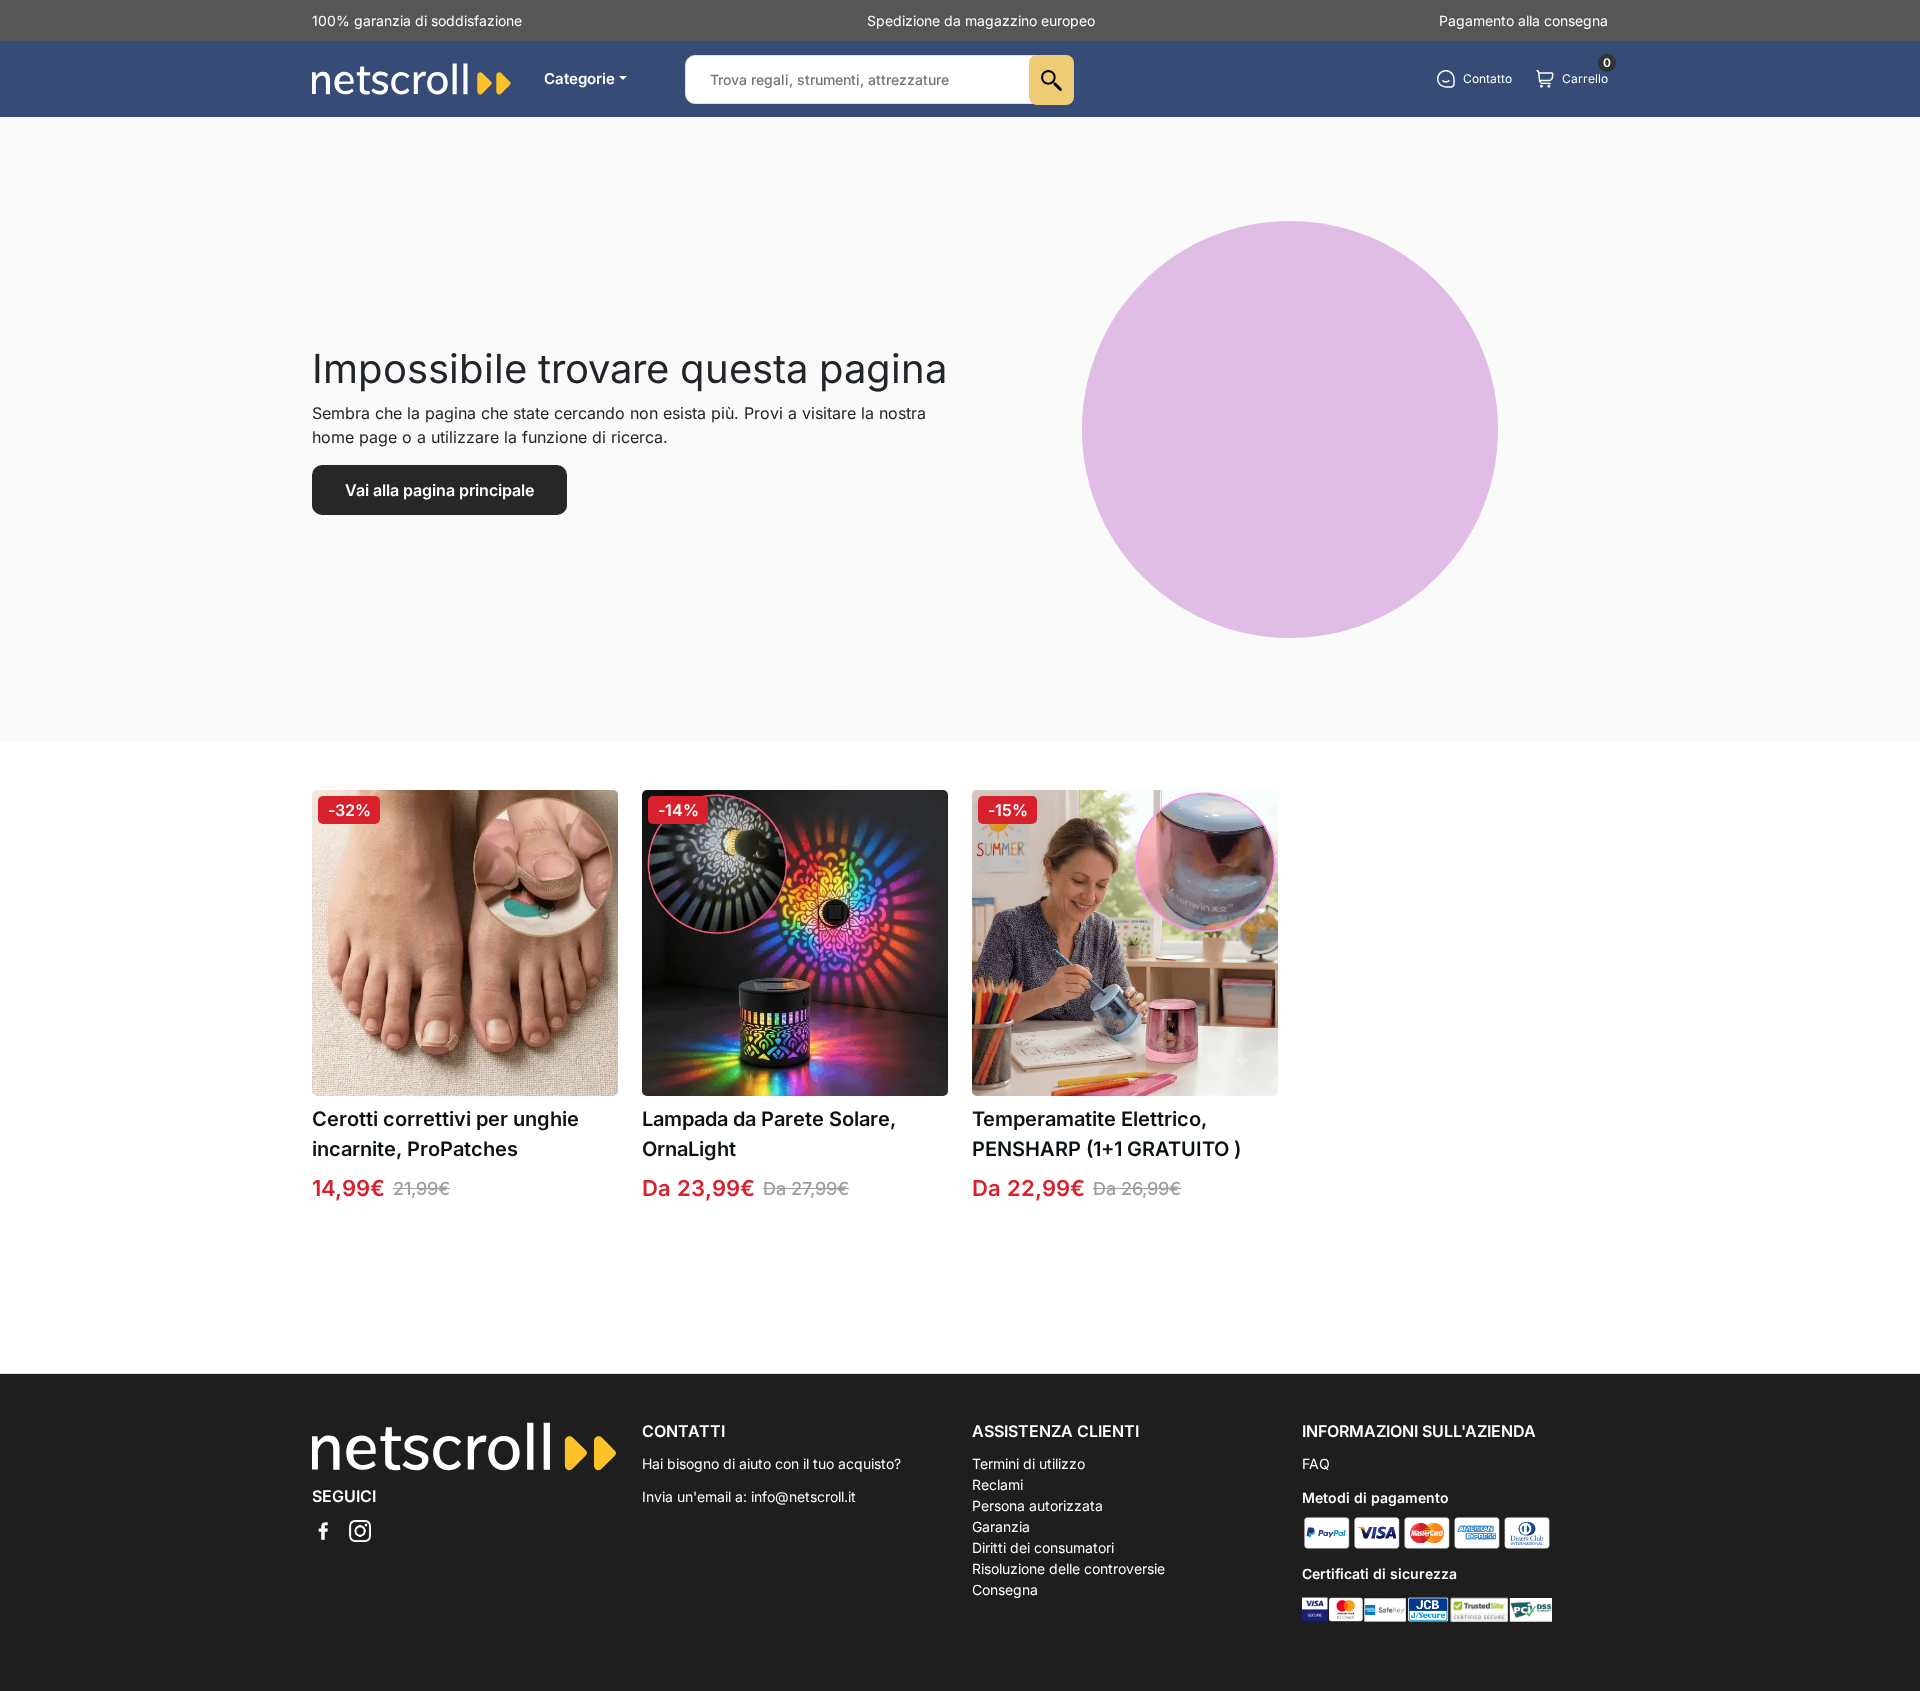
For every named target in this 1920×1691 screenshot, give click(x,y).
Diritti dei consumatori (1043, 1547)
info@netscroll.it (803, 1496)
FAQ (1316, 1463)
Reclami (997, 1484)
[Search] (1051, 80)
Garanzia (1001, 1526)
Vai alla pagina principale (439, 490)
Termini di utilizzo (1028, 1463)
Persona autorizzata (1037, 1505)
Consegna (1005, 1589)
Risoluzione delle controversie (1068, 1568)
